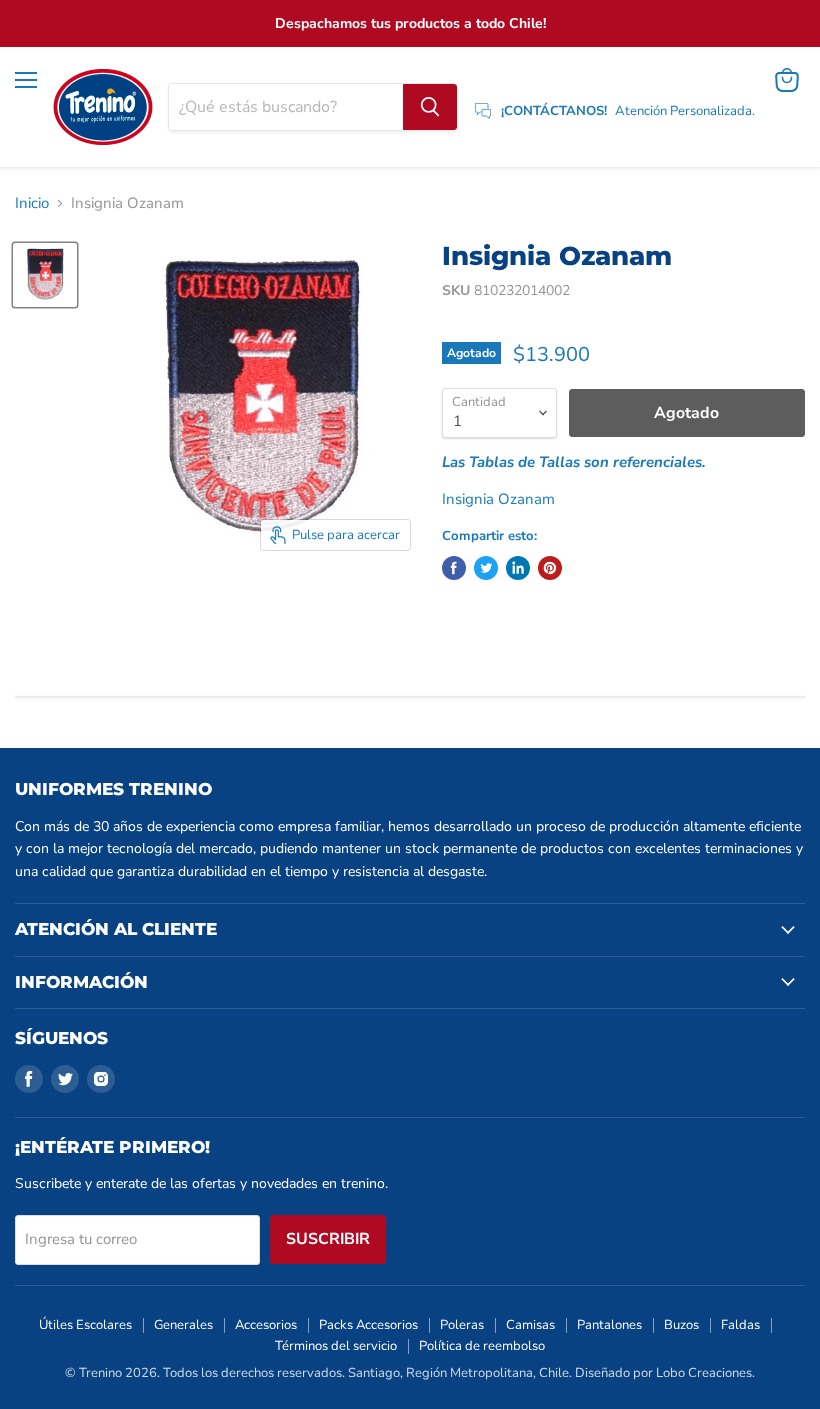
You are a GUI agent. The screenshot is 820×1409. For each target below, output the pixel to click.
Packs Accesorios (368, 1325)
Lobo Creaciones (704, 1373)
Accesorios (266, 1325)
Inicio (32, 203)
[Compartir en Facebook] (454, 568)
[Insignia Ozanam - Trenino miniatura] (45, 275)
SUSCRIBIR (328, 1239)
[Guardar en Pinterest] (550, 568)
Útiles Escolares (85, 1325)
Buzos (681, 1325)
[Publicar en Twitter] (486, 568)
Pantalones (609, 1325)
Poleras (462, 1325)
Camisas (530, 1325)
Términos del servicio (336, 1346)
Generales (183, 1325)
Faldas (740, 1325)
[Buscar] (430, 107)
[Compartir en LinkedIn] (518, 568)
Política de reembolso (482, 1346)
